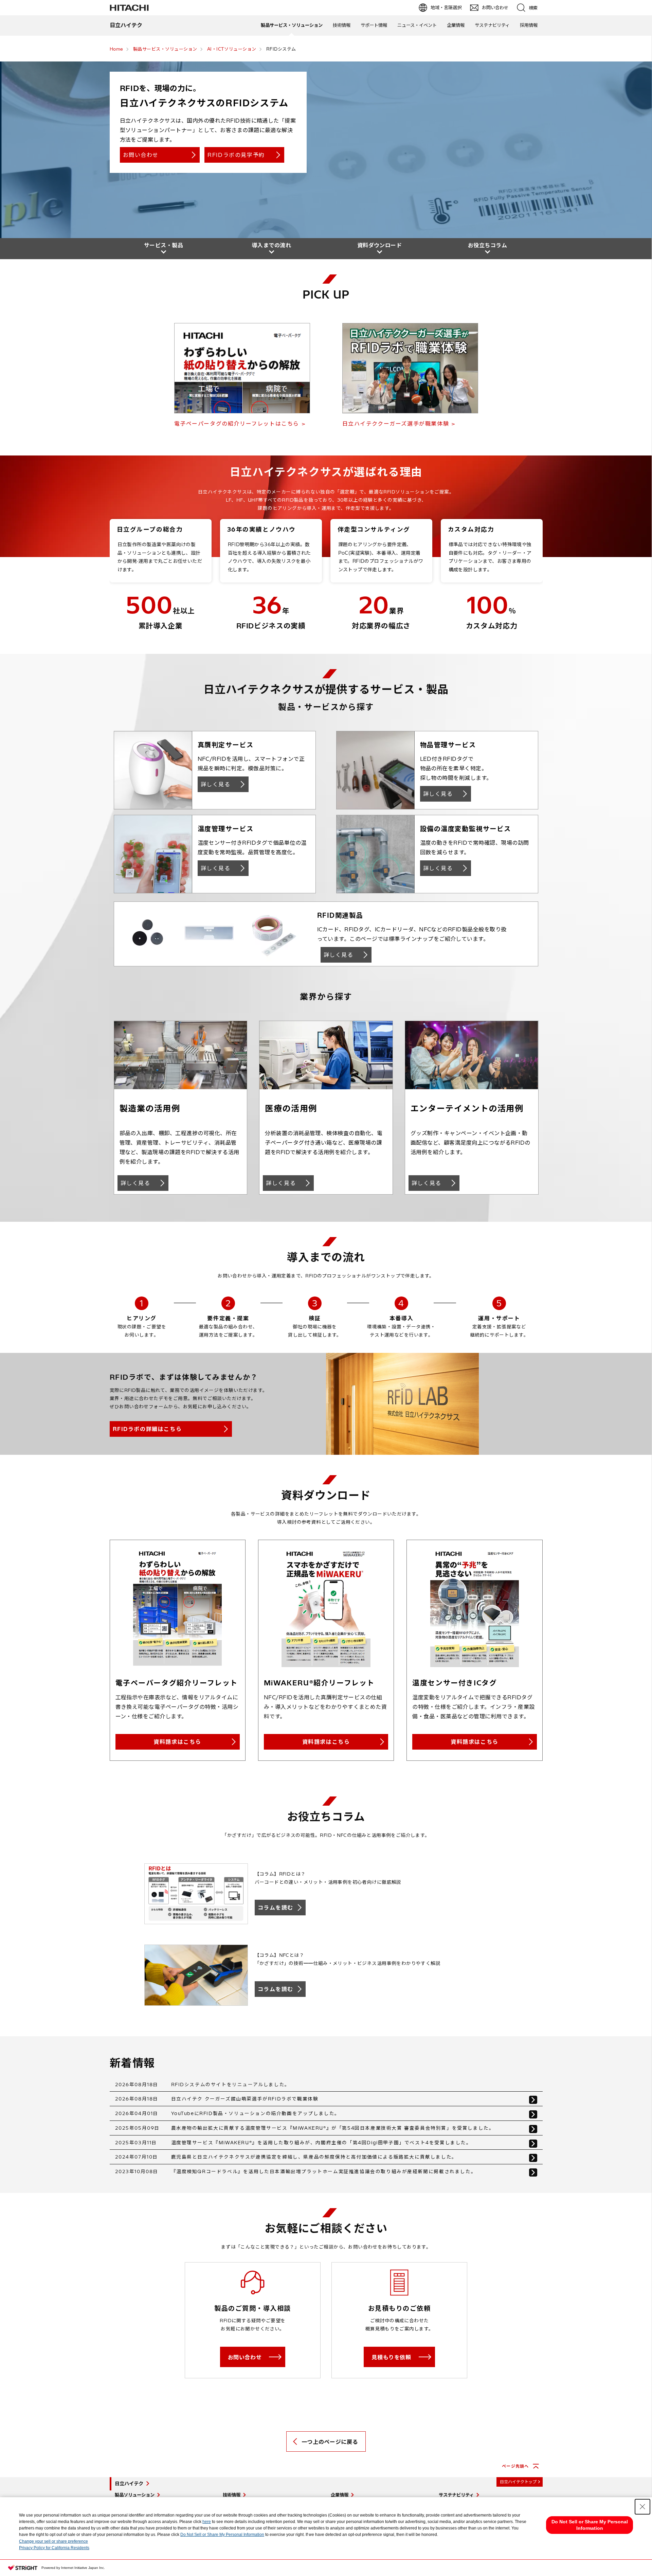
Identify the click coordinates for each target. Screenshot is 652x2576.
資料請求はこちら (177, 1742)
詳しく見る (216, 784)
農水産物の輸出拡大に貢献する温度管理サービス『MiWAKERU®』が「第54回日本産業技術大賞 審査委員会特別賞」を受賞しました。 (333, 2128)
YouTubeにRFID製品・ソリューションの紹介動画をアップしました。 (256, 2113)
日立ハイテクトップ (518, 2482)
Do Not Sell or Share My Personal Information (222, 2535)
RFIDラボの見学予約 (236, 155)
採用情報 (529, 25)
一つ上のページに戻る (330, 2442)
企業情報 (456, 25)
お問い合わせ (141, 155)
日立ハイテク (129, 2484)
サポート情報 (374, 25)
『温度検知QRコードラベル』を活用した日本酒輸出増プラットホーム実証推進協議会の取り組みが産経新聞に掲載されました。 (324, 2171)
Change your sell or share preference (53, 2541)
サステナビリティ (492, 25)
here (207, 2522)
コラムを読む (276, 1908)
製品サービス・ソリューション (292, 25)
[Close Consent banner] (642, 2507)
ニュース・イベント (417, 25)
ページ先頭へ (515, 2466)
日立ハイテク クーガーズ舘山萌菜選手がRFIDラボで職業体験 (245, 2099)
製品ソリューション (135, 2495)
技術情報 (342, 25)
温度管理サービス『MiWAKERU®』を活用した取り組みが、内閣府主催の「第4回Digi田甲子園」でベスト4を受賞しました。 (321, 2143)
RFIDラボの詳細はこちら (147, 1429)
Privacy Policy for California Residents (54, 2548)
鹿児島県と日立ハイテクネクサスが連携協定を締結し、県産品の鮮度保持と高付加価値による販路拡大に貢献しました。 (314, 2157)
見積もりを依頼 (391, 2357)
